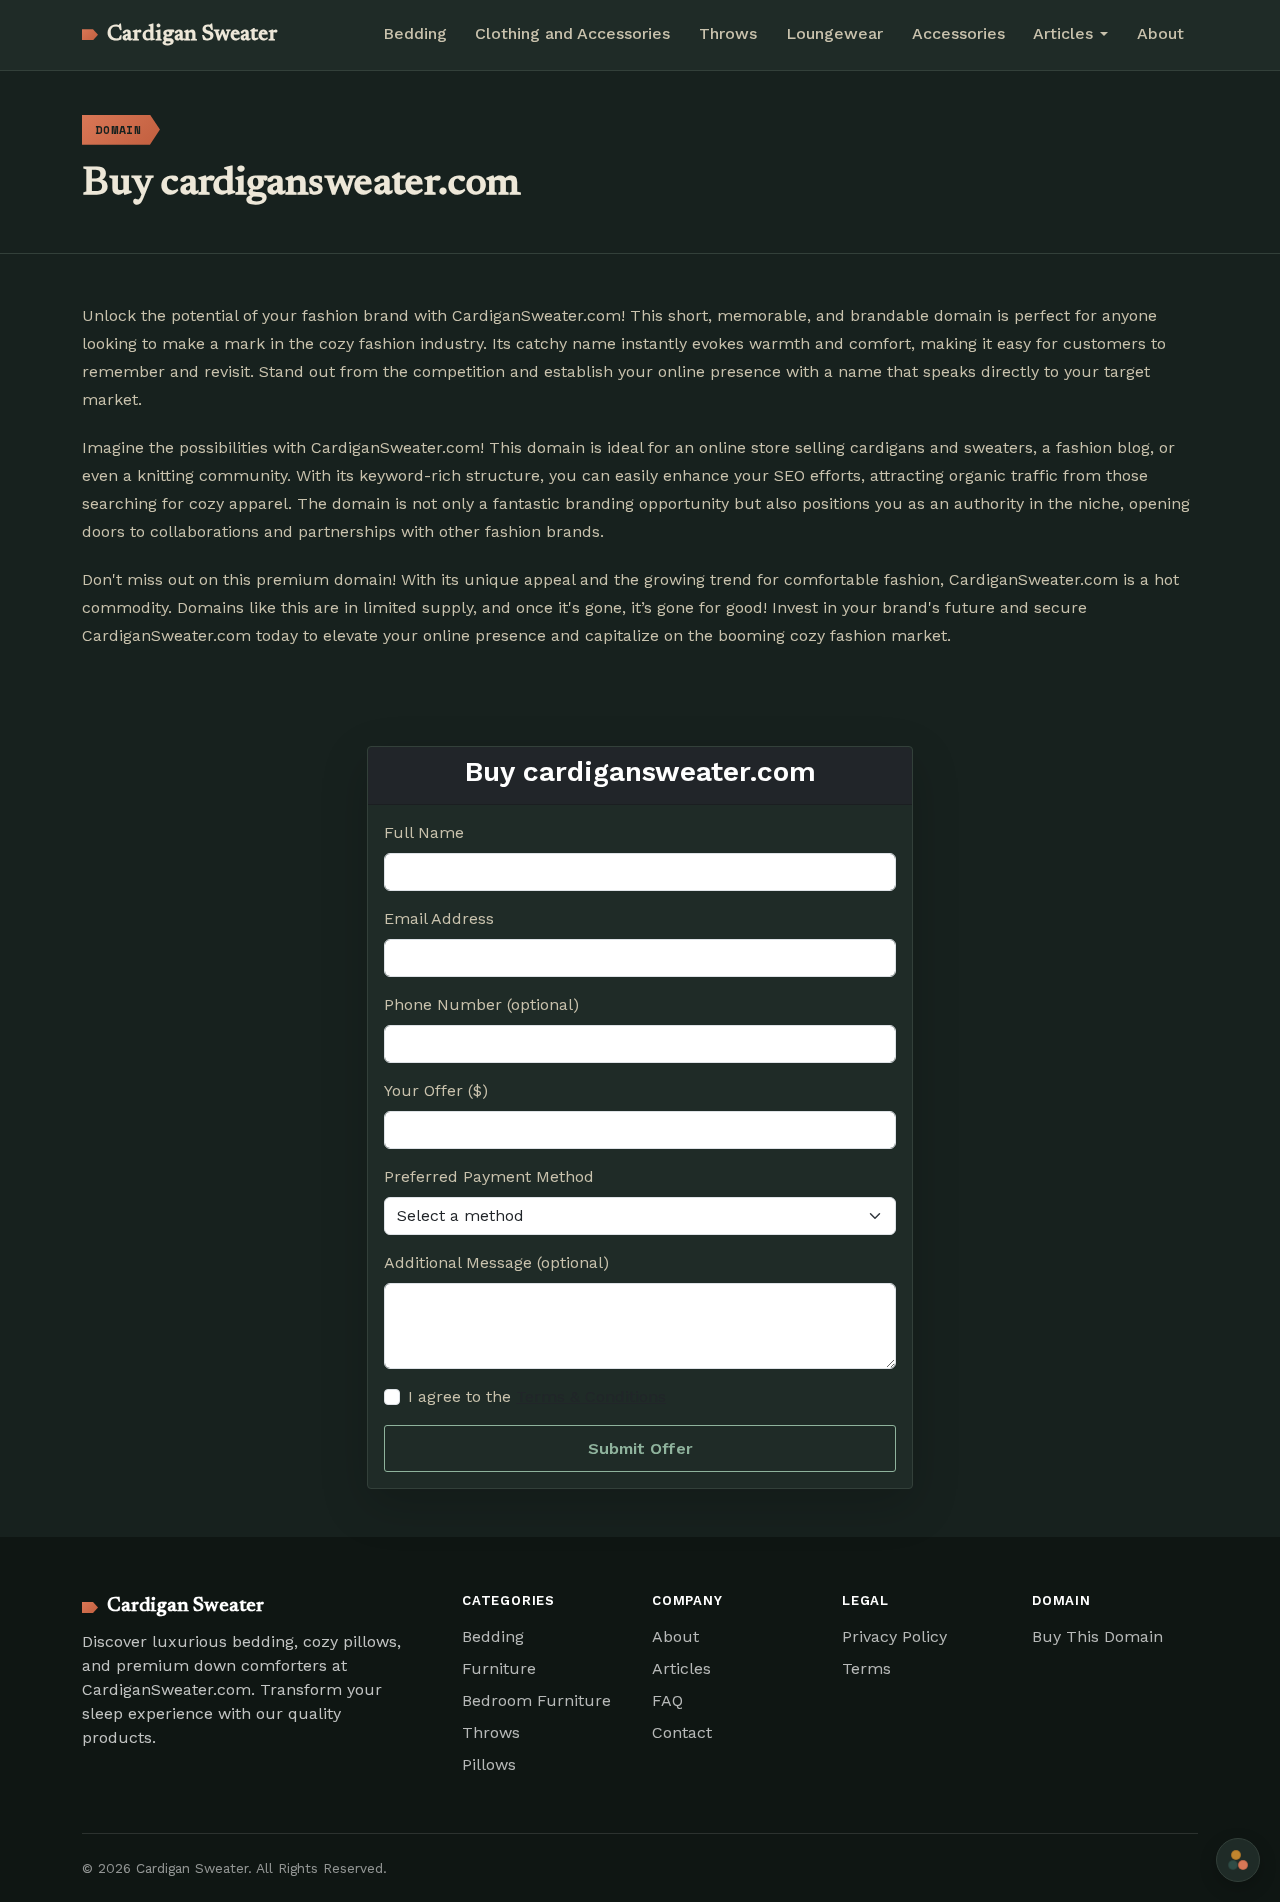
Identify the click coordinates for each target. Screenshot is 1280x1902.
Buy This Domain (1097, 1636)
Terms (866, 1668)
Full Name (424, 832)
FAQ (667, 1700)
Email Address (439, 918)
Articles (681, 1668)
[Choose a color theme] (1238, 1860)
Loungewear (834, 33)
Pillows (489, 1764)
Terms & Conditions (591, 1396)
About (1160, 33)
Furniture (499, 1668)
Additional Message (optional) (496, 1262)
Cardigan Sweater (192, 35)
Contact (682, 1732)
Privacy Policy (894, 1636)
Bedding (415, 33)
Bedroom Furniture (536, 1700)
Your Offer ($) (436, 1090)
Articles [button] (1063, 33)
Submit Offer (640, 1448)
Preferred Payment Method (489, 1176)
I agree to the (537, 1396)
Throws (728, 33)
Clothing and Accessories (572, 33)
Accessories (958, 33)
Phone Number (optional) (481, 1004)
